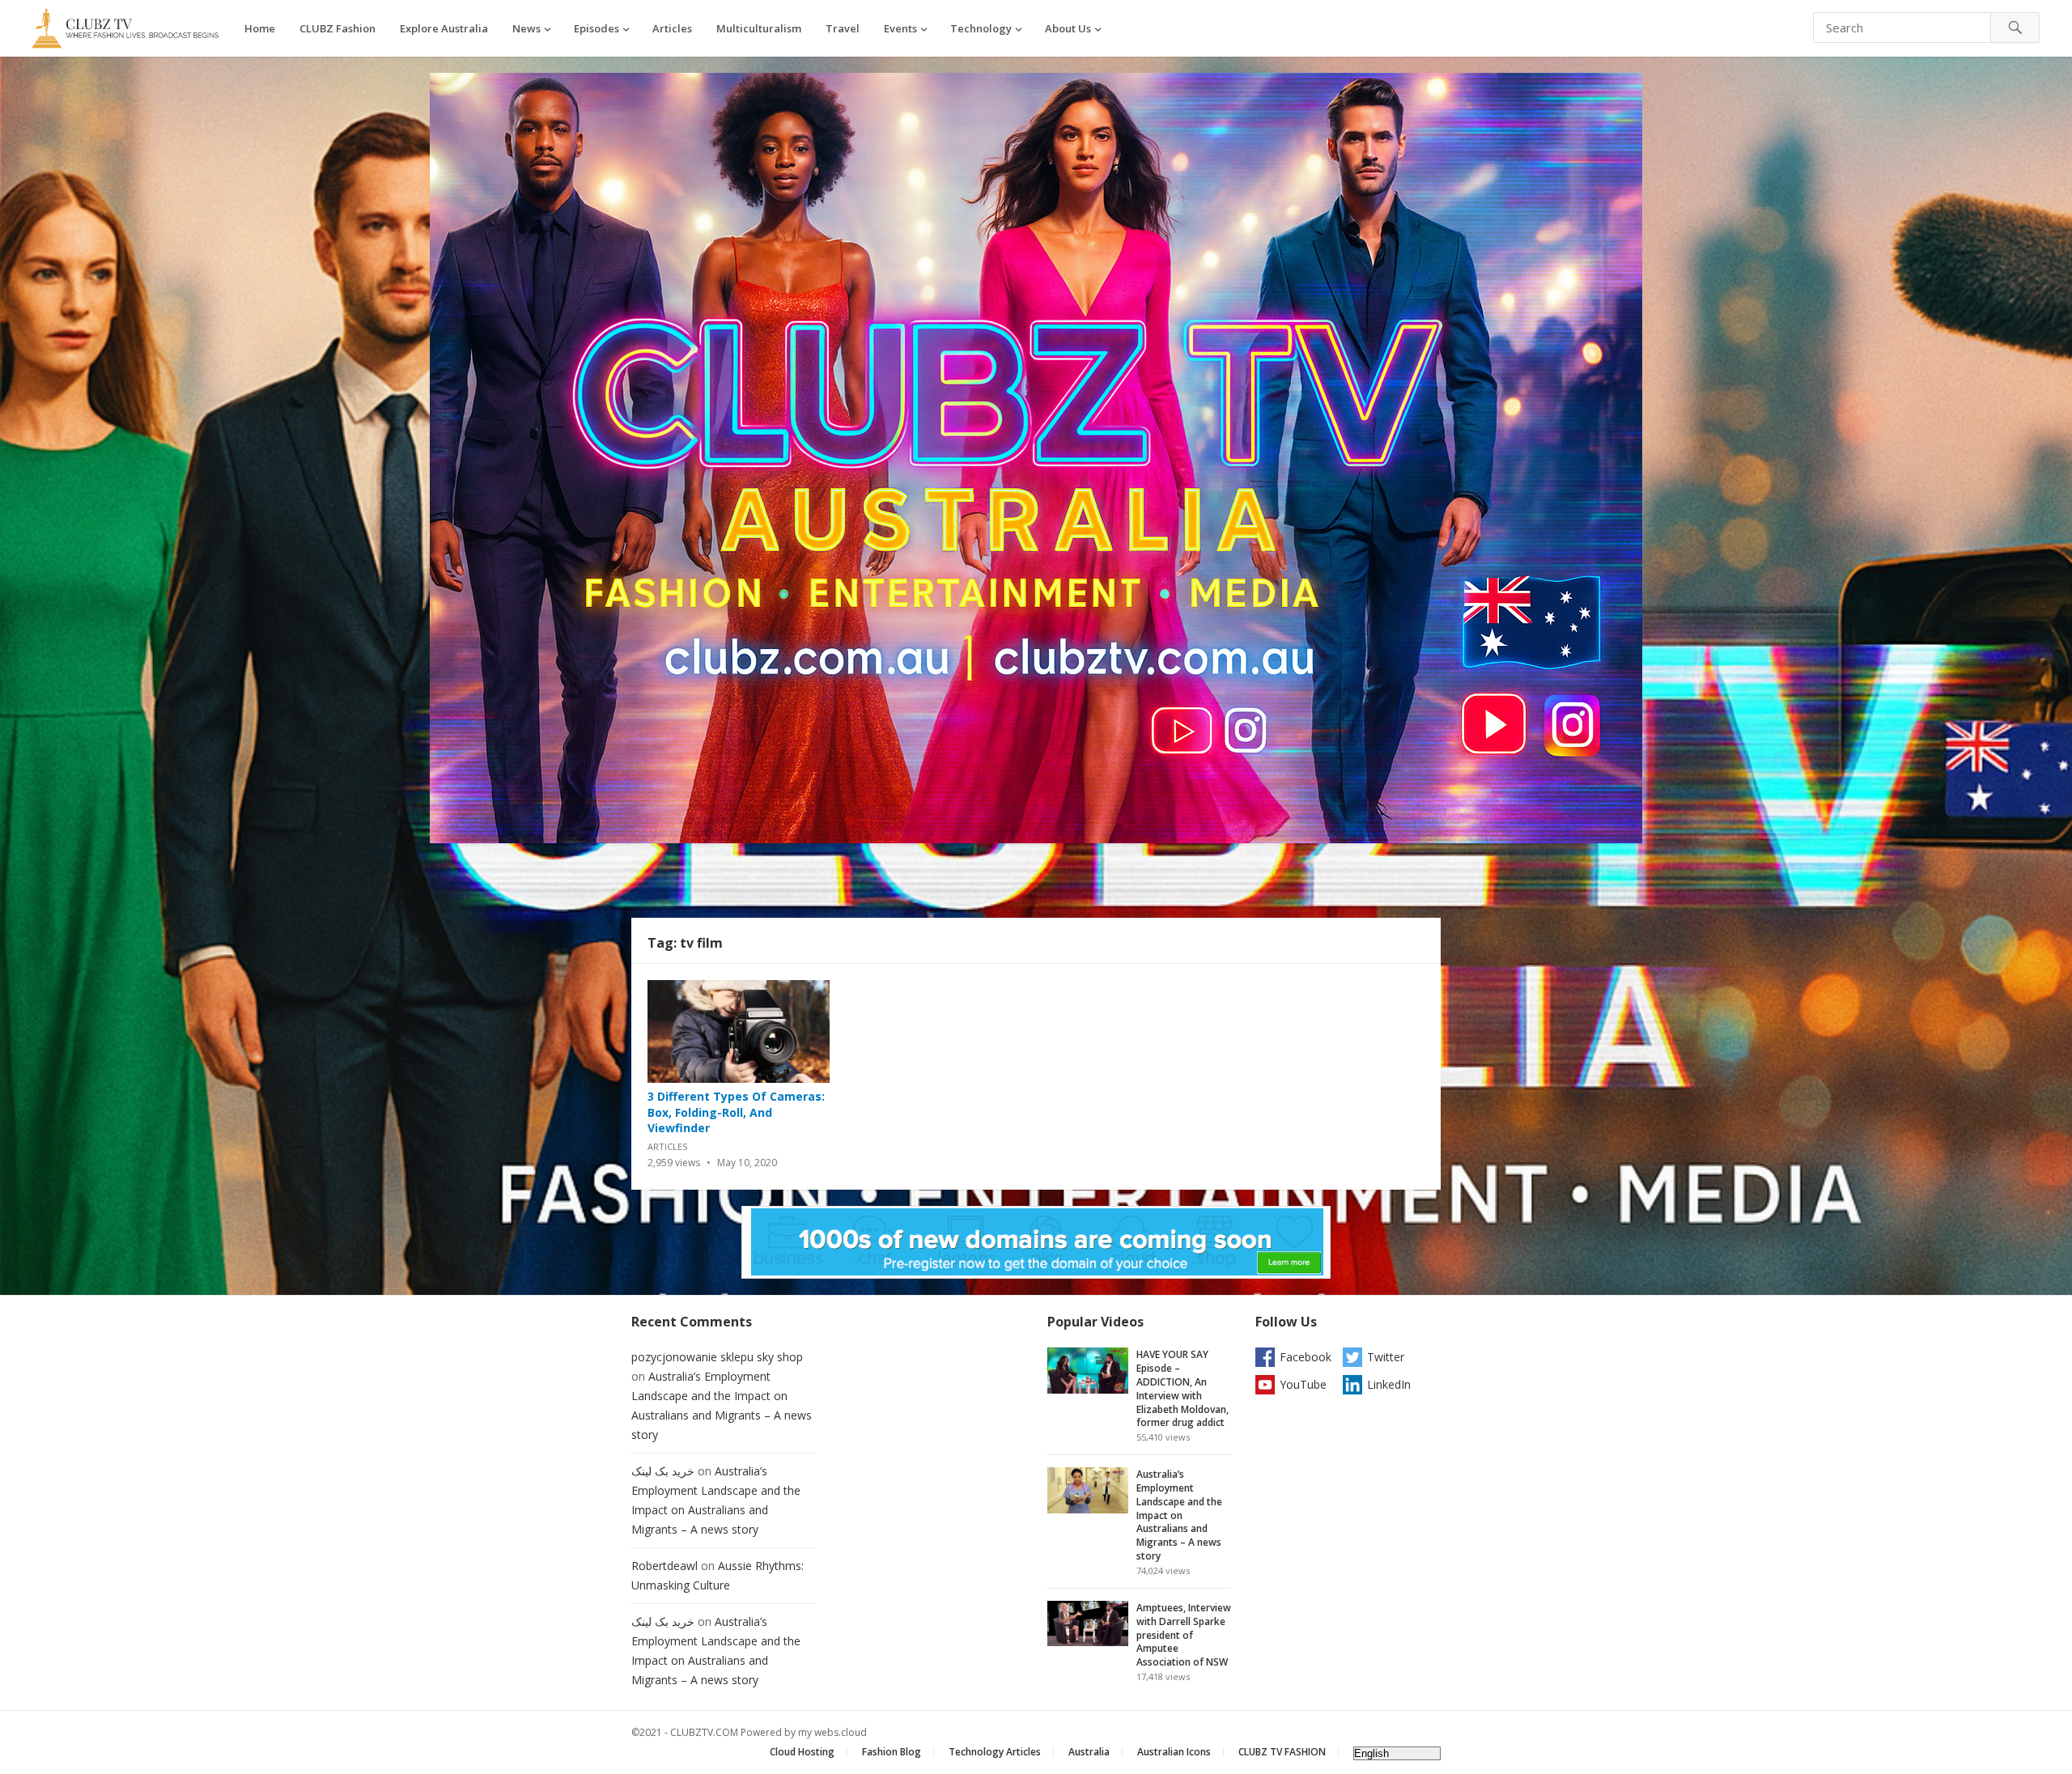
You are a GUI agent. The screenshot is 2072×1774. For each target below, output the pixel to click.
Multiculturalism (759, 28)
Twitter (1386, 1357)
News (526, 28)
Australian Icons (1174, 1752)
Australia (1089, 1752)
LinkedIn (1389, 1384)
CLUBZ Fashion (338, 28)
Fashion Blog (892, 1752)
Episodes (597, 28)
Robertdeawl (664, 1566)
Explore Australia (444, 28)
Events (900, 28)
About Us (1068, 28)
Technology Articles (995, 1752)
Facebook (1306, 1357)
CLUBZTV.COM (704, 1732)
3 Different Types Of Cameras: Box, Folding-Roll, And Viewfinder (736, 1112)
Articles (672, 28)
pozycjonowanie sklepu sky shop (717, 1357)
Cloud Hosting (802, 1752)
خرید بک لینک (663, 1471)
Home (260, 28)
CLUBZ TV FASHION (1282, 1752)
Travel (843, 28)
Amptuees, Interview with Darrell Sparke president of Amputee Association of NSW (1184, 1635)
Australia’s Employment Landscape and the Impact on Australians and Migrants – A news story (1179, 1515)
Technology (981, 28)
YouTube (1303, 1384)
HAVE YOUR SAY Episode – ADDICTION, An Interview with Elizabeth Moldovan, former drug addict (1182, 1388)
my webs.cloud (832, 1732)
